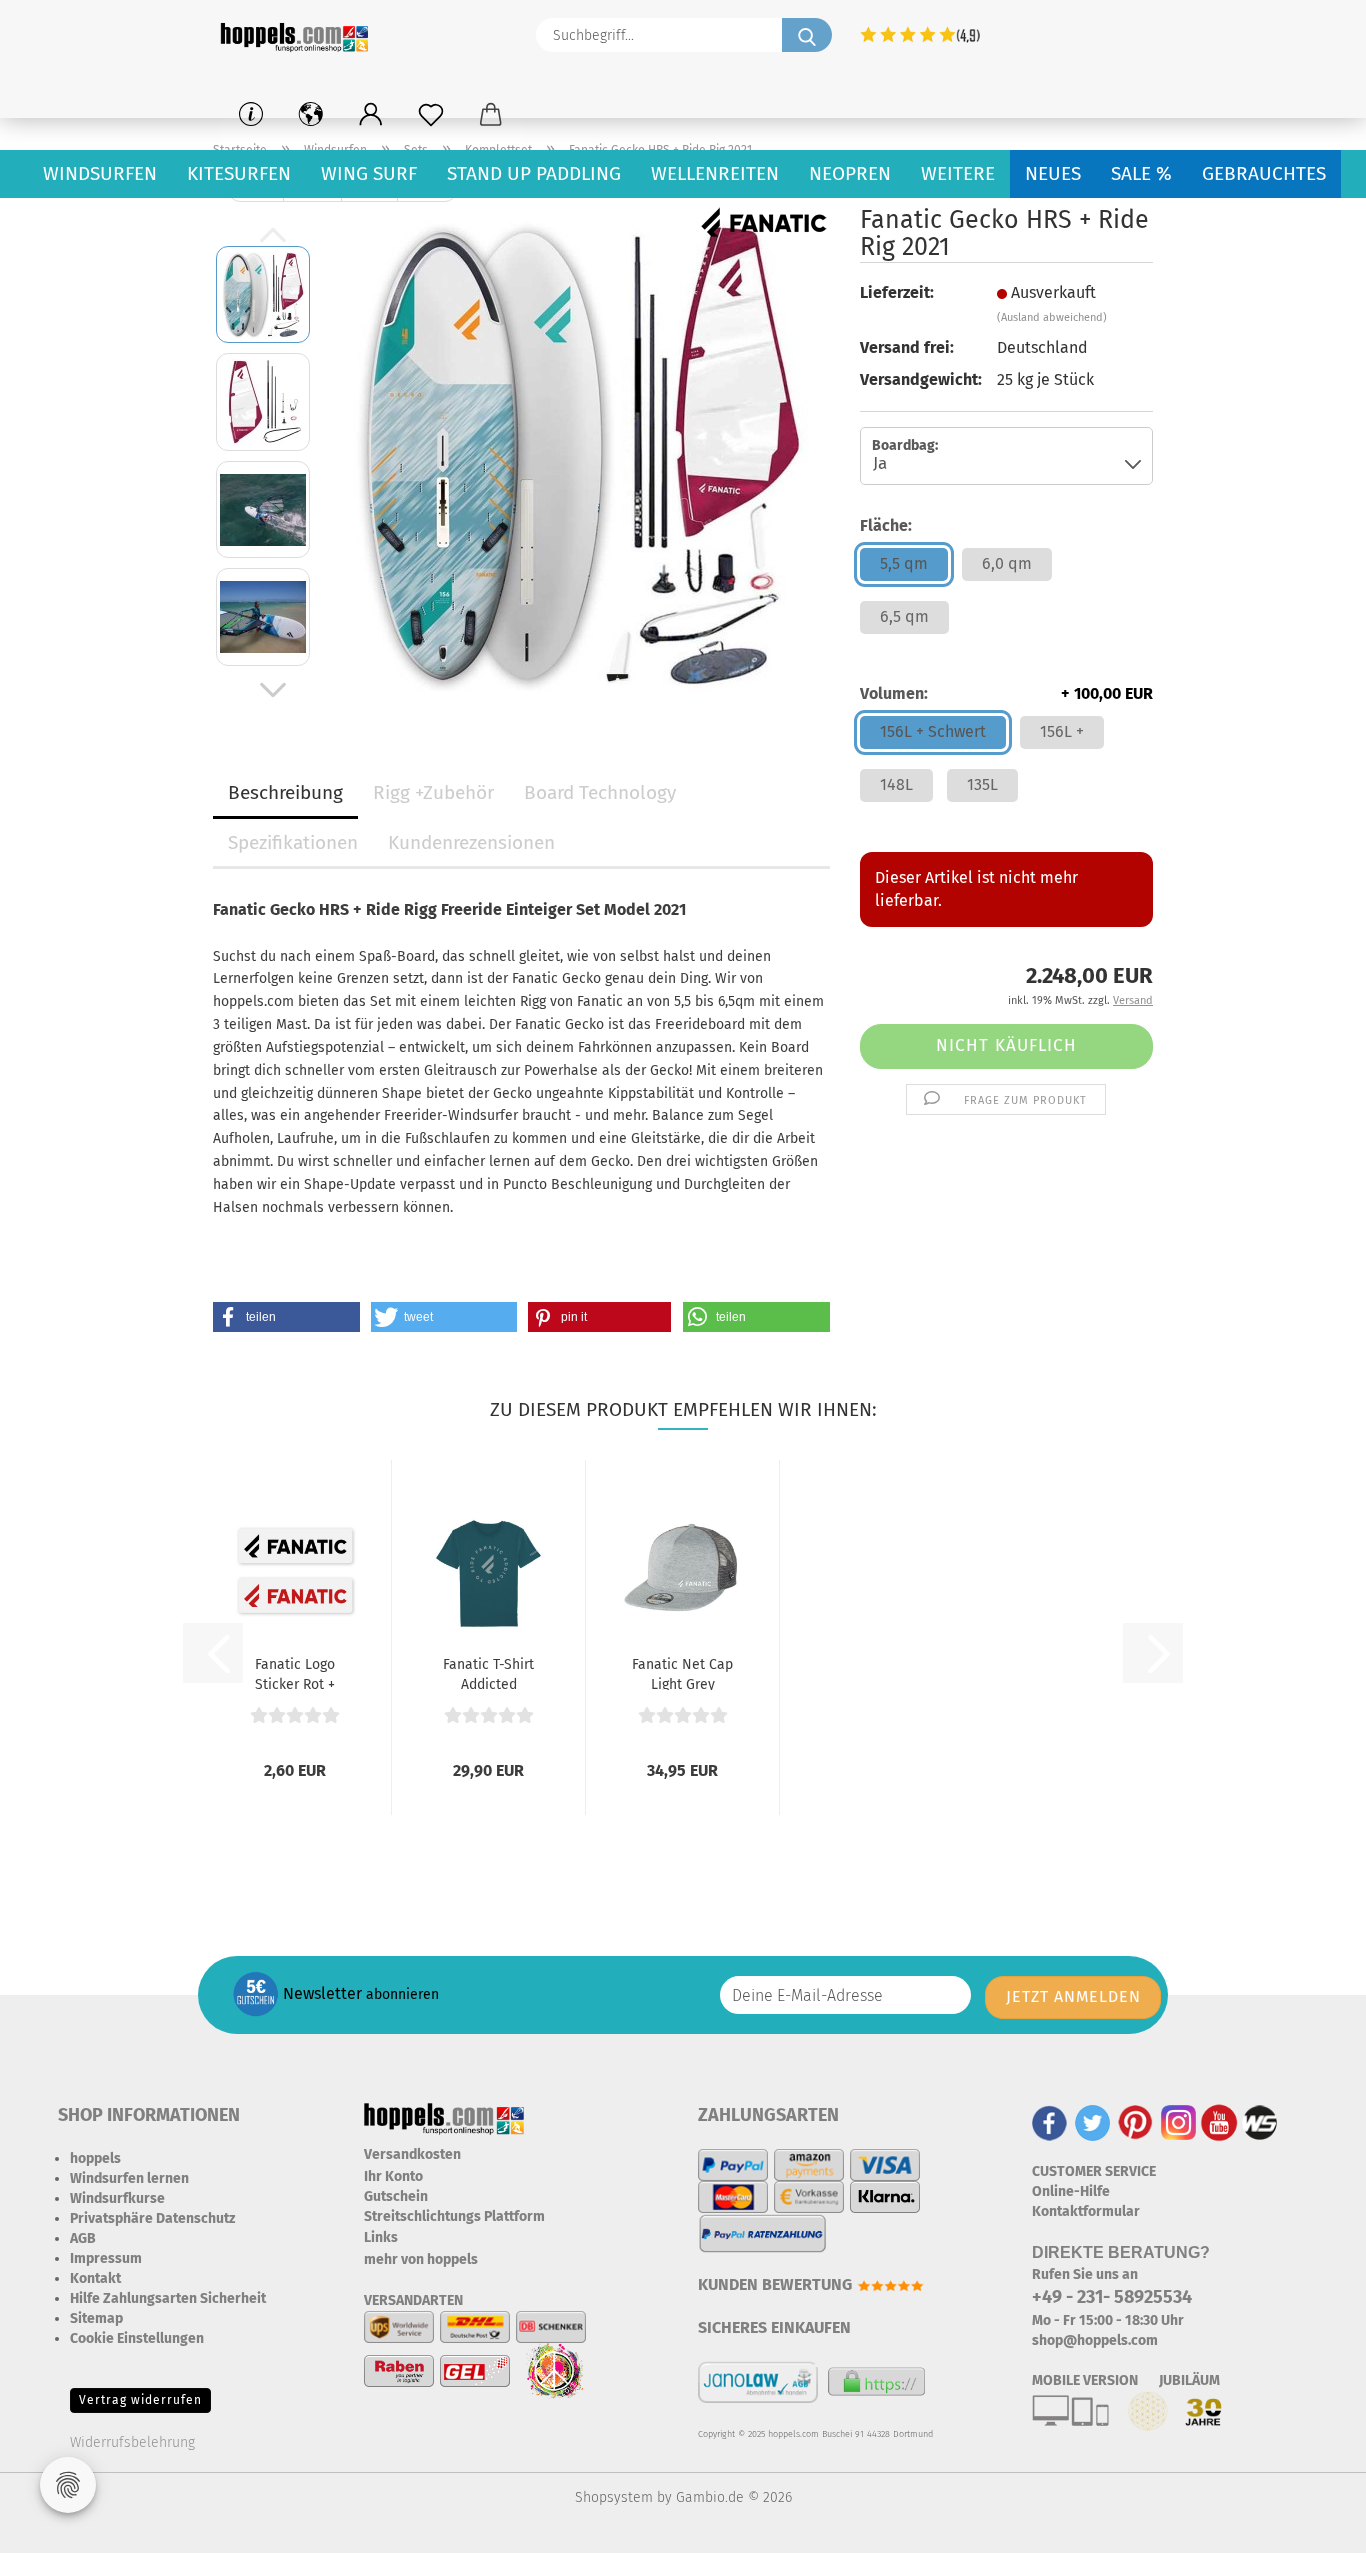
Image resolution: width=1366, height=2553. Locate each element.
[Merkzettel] (431, 115)
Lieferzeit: (897, 292)
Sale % (1141, 173)
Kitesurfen (239, 173)
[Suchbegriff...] (807, 35)
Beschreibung (285, 792)
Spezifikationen (293, 842)
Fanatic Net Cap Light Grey (682, 1673)
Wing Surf (369, 173)
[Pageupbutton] (1311, 2523)
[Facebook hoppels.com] (1049, 2121)
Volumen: (1006, 693)
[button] (371, 115)
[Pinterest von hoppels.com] (1135, 2121)
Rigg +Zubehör (433, 792)
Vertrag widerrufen (140, 2400)
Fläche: (886, 525)
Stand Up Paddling (534, 173)
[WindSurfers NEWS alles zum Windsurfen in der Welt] (1260, 2121)
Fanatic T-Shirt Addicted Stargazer (488, 1673)
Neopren (850, 173)
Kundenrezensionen (471, 842)
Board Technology (600, 792)
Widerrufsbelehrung (132, 2442)
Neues (1053, 173)
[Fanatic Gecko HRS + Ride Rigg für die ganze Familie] (579, 454)
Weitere (958, 173)
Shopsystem (614, 2497)
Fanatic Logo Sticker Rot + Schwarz (295, 1673)
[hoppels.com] (298, 35)
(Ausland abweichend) (1052, 317)
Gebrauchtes (1264, 173)
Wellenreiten (715, 173)
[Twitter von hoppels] (1092, 2121)
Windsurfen (100, 173)
